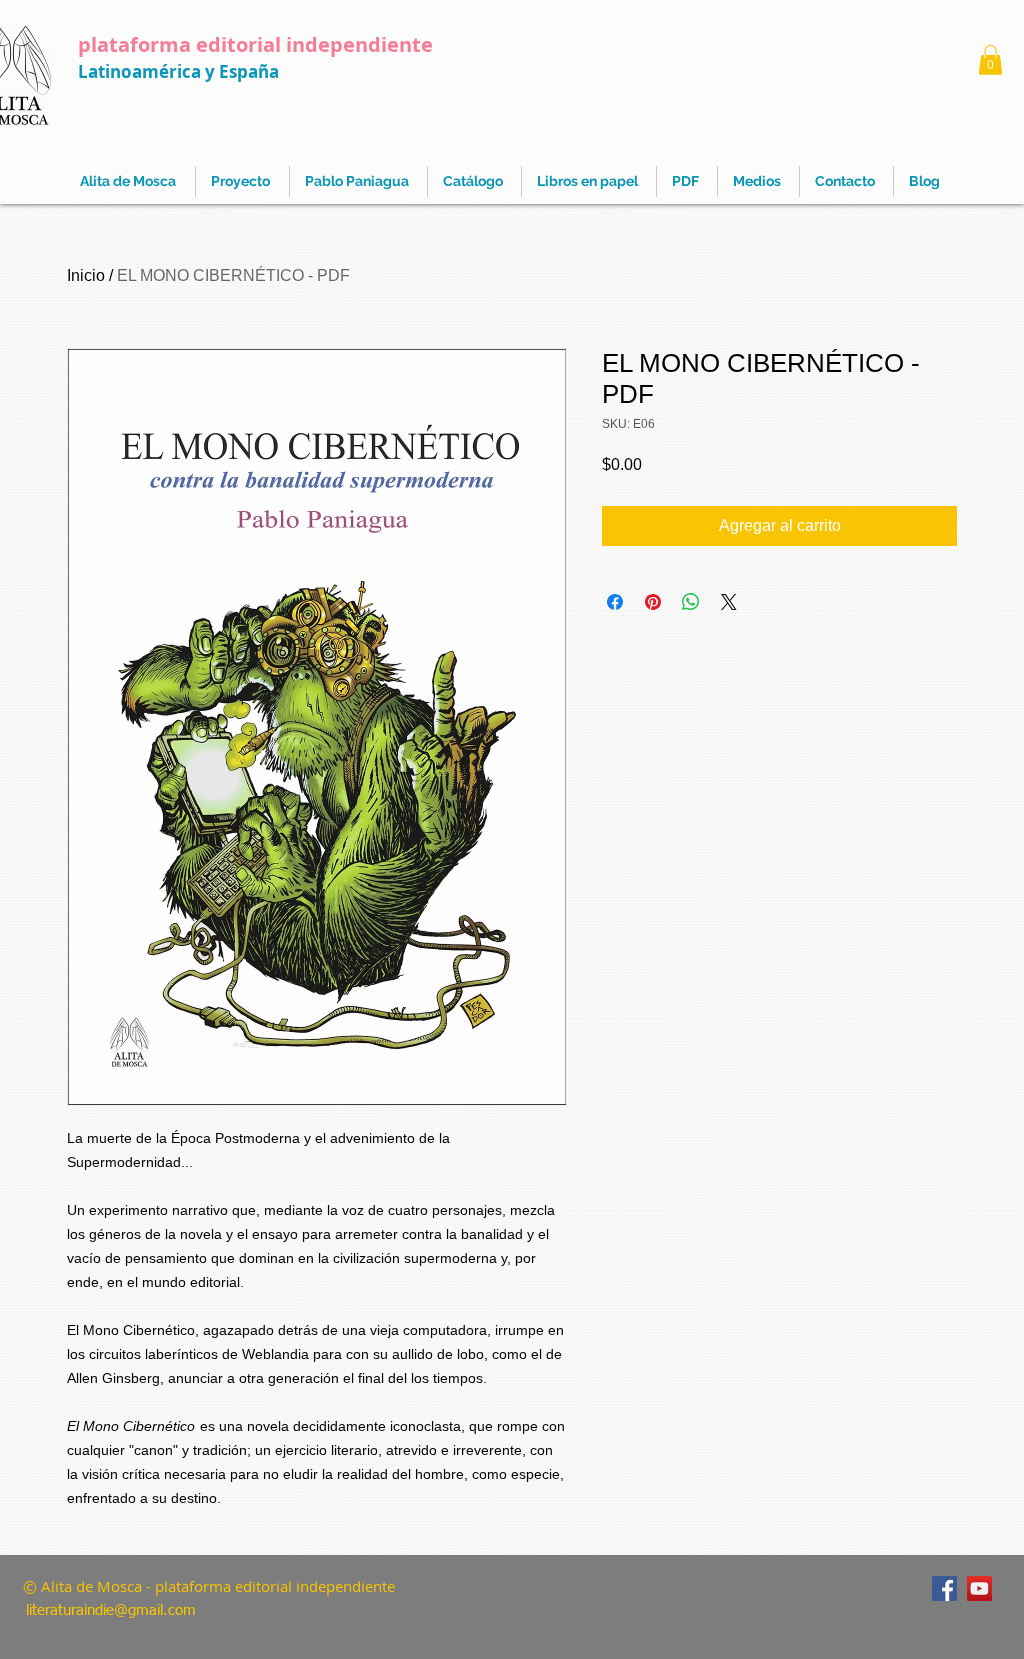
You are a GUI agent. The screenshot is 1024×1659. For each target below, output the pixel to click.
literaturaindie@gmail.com (111, 1610)
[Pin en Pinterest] (653, 602)
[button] (990, 60)
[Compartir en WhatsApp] (691, 602)
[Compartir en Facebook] (615, 602)
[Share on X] (729, 602)
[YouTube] (979, 1588)
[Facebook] (944, 1588)
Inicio (86, 275)
